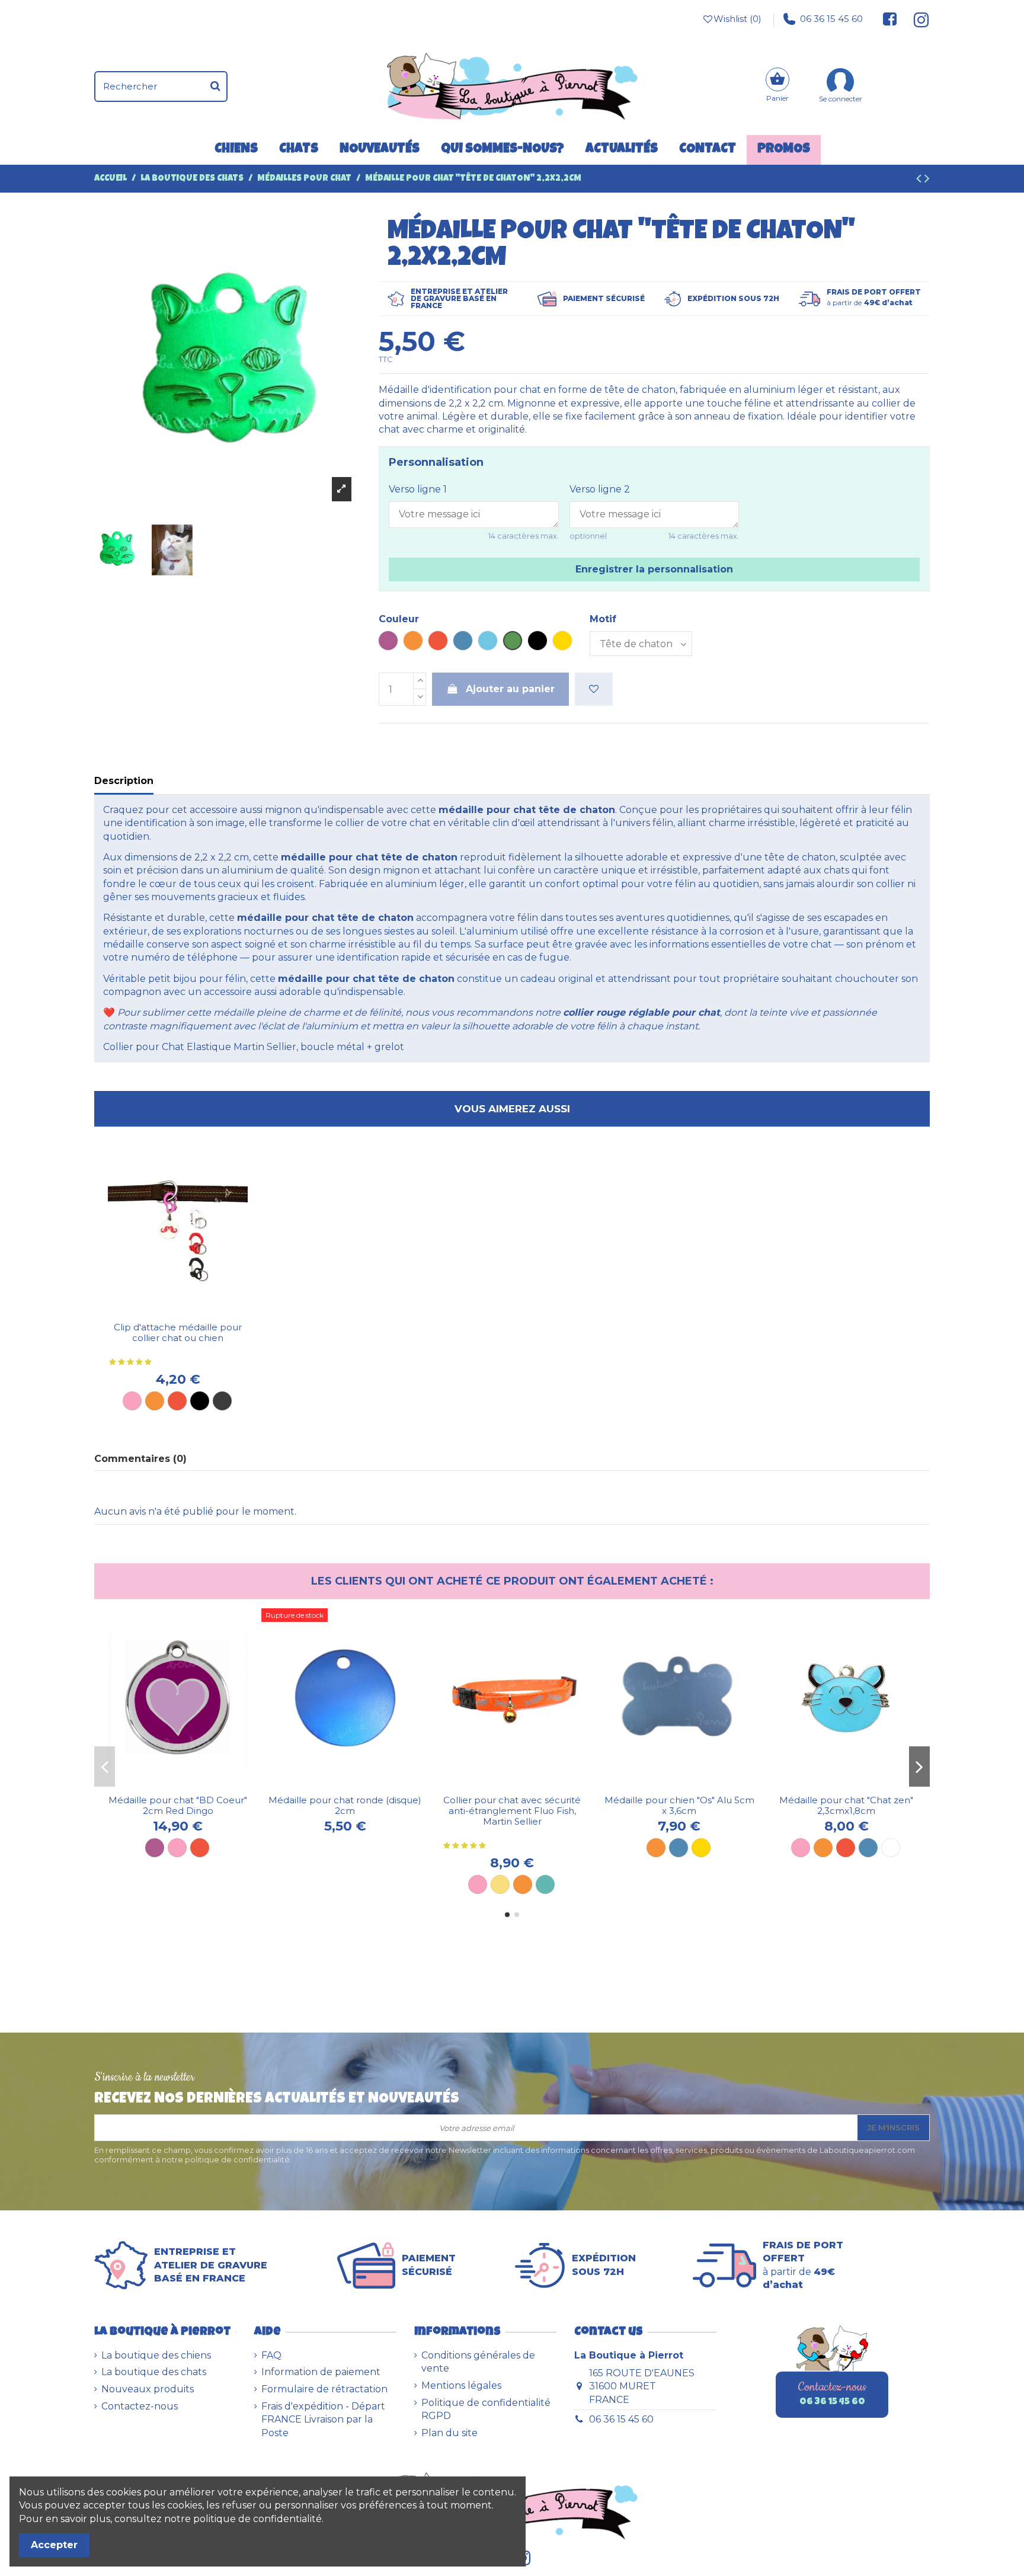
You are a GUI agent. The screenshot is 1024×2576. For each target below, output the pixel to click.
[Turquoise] (545, 1884)
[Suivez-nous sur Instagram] (916, 19)
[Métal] (222, 1401)
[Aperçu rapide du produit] (187, 1311)
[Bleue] (868, 1848)
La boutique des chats (154, 2372)
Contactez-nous (140, 2406)
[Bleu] (679, 1848)
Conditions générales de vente (478, 2362)
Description (124, 781)
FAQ (271, 2355)
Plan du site (449, 2433)
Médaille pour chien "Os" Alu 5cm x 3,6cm (679, 1805)
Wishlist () (737, 19)
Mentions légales (461, 2385)
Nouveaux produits (148, 2389)
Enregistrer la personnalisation (654, 569)
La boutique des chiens (156, 2355)
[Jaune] (500, 1884)
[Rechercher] (215, 87)
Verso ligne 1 (418, 489)
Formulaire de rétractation (324, 2389)
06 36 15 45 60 (831, 19)
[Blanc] (891, 1848)
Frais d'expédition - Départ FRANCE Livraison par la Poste (323, 2420)
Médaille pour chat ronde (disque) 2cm (345, 1805)
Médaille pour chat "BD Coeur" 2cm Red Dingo (178, 1805)
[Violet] (155, 1848)
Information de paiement (321, 2372)
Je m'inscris (893, 2127)
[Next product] (927, 180)
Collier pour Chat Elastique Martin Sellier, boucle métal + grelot (254, 1047)
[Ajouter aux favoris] (594, 689)
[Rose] (132, 1401)
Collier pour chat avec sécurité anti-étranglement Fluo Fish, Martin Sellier (512, 1811)
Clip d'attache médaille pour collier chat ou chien (178, 1332)
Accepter (54, 2545)
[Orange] (155, 1401)
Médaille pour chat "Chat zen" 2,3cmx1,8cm (846, 1805)
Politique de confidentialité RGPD (486, 2409)
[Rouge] (177, 1401)
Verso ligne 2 (600, 489)
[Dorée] (701, 1848)
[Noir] (200, 1401)
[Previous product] (920, 180)
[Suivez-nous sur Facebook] (890, 19)
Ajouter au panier (510, 689)
